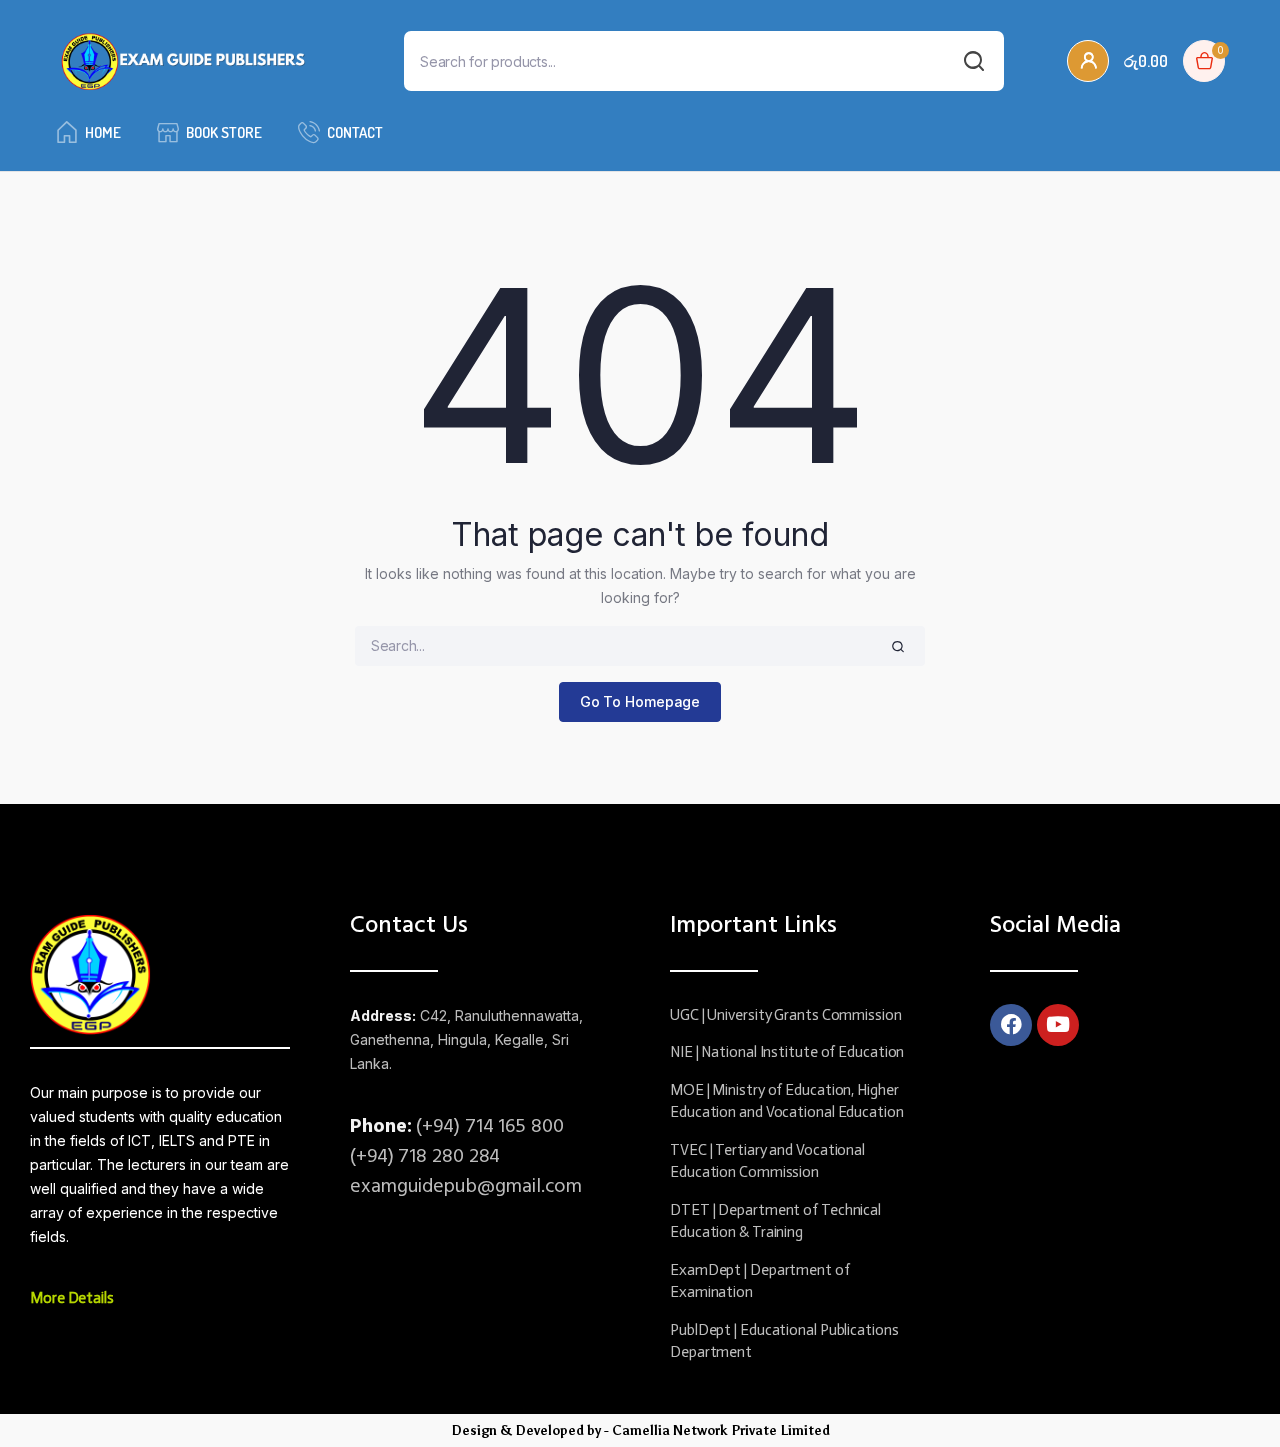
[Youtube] (1058, 1025)
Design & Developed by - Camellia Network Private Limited (640, 1430)
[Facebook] (1011, 1025)
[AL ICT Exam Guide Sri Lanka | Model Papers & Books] (183, 61)
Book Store (224, 132)
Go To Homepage (640, 701)
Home (103, 132)
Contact (355, 132)
